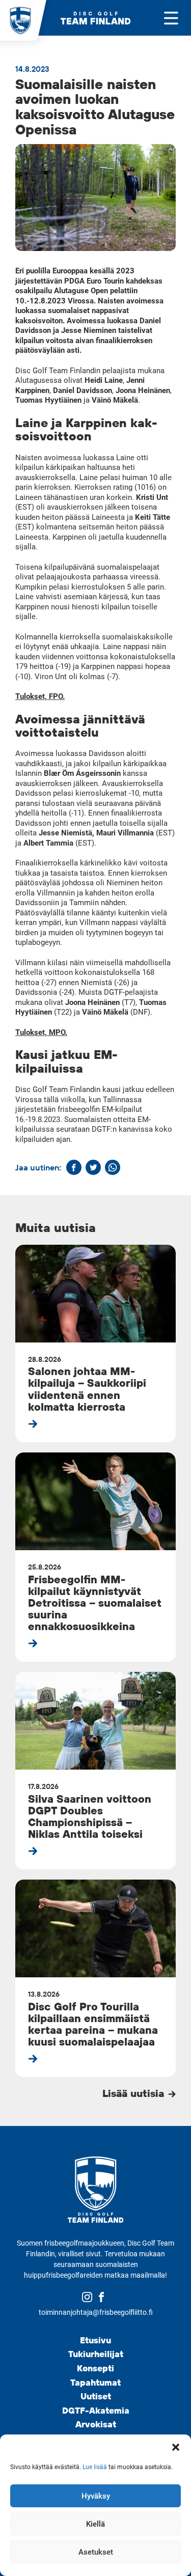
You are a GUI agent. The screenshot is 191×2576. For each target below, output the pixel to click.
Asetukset (96, 2552)
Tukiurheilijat (96, 2354)
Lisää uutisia (135, 2093)
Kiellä (95, 2524)
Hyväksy (96, 2496)
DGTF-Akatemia (96, 2410)
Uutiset (96, 2396)
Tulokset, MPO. (41, 1032)
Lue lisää (95, 2467)
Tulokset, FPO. (40, 696)
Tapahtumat (95, 2382)
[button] (176, 2447)
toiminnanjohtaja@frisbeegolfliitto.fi (96, 2312)
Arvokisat (96, 2424)
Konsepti (95, 2368)
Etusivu (95, 2340)
